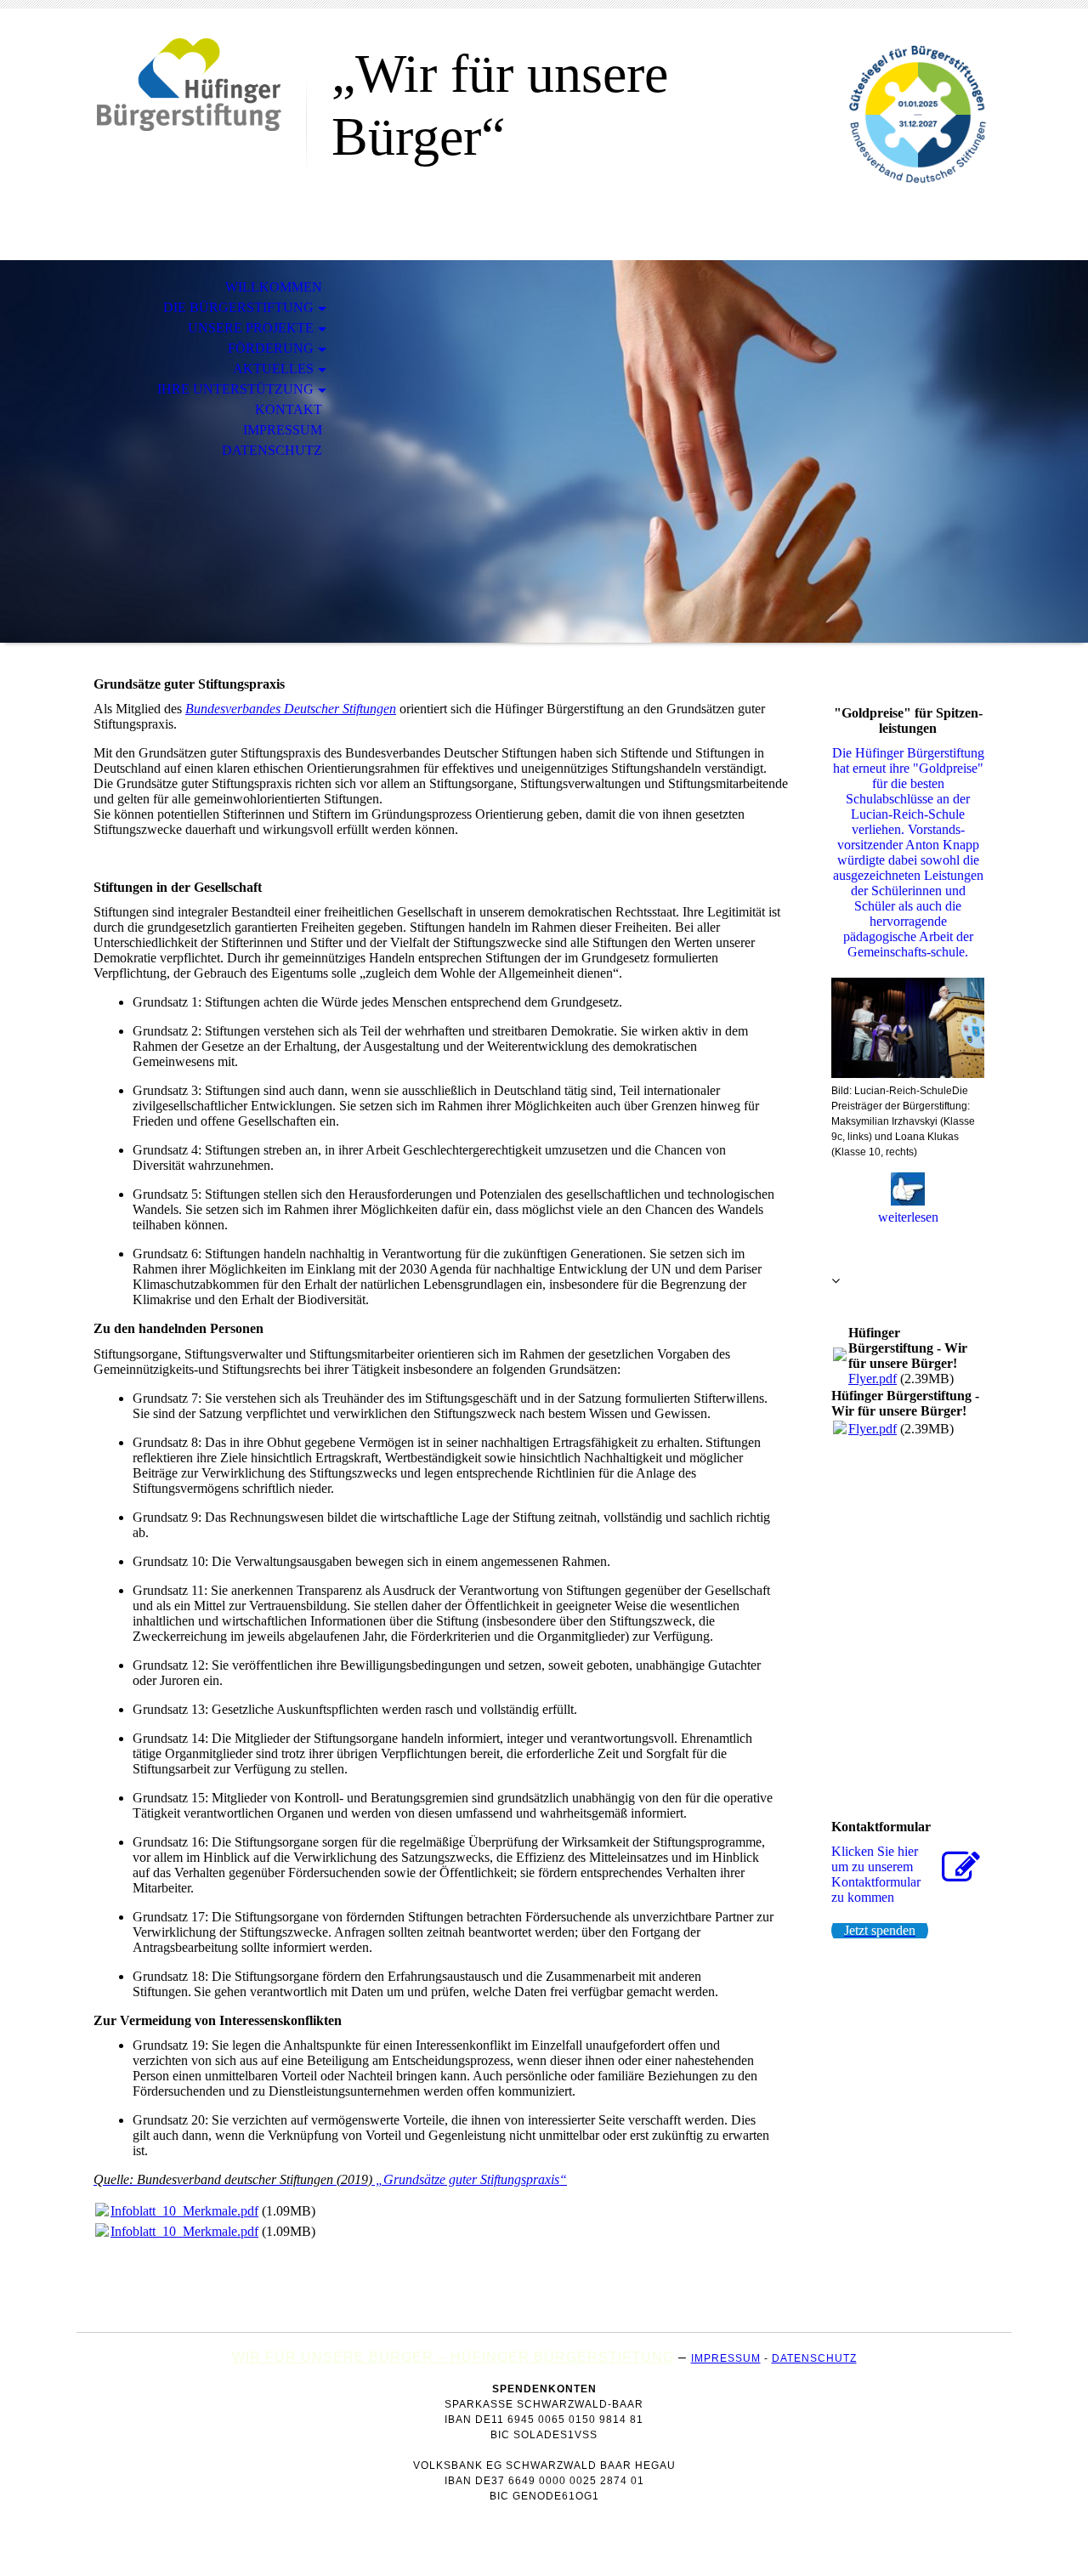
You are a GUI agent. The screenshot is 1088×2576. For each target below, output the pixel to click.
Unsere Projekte (251, 328)
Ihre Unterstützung (235, 389)
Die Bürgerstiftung (238, 307)
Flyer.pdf (873, 1379)
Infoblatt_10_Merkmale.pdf (184, 2211)
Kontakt (289, 409)
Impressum (283, 430)
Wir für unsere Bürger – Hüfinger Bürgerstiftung (453, 2357)
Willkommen (274, 287)
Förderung (271, 348)
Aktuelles (273, 369)
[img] (191, 83)
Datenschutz (272, 450)
